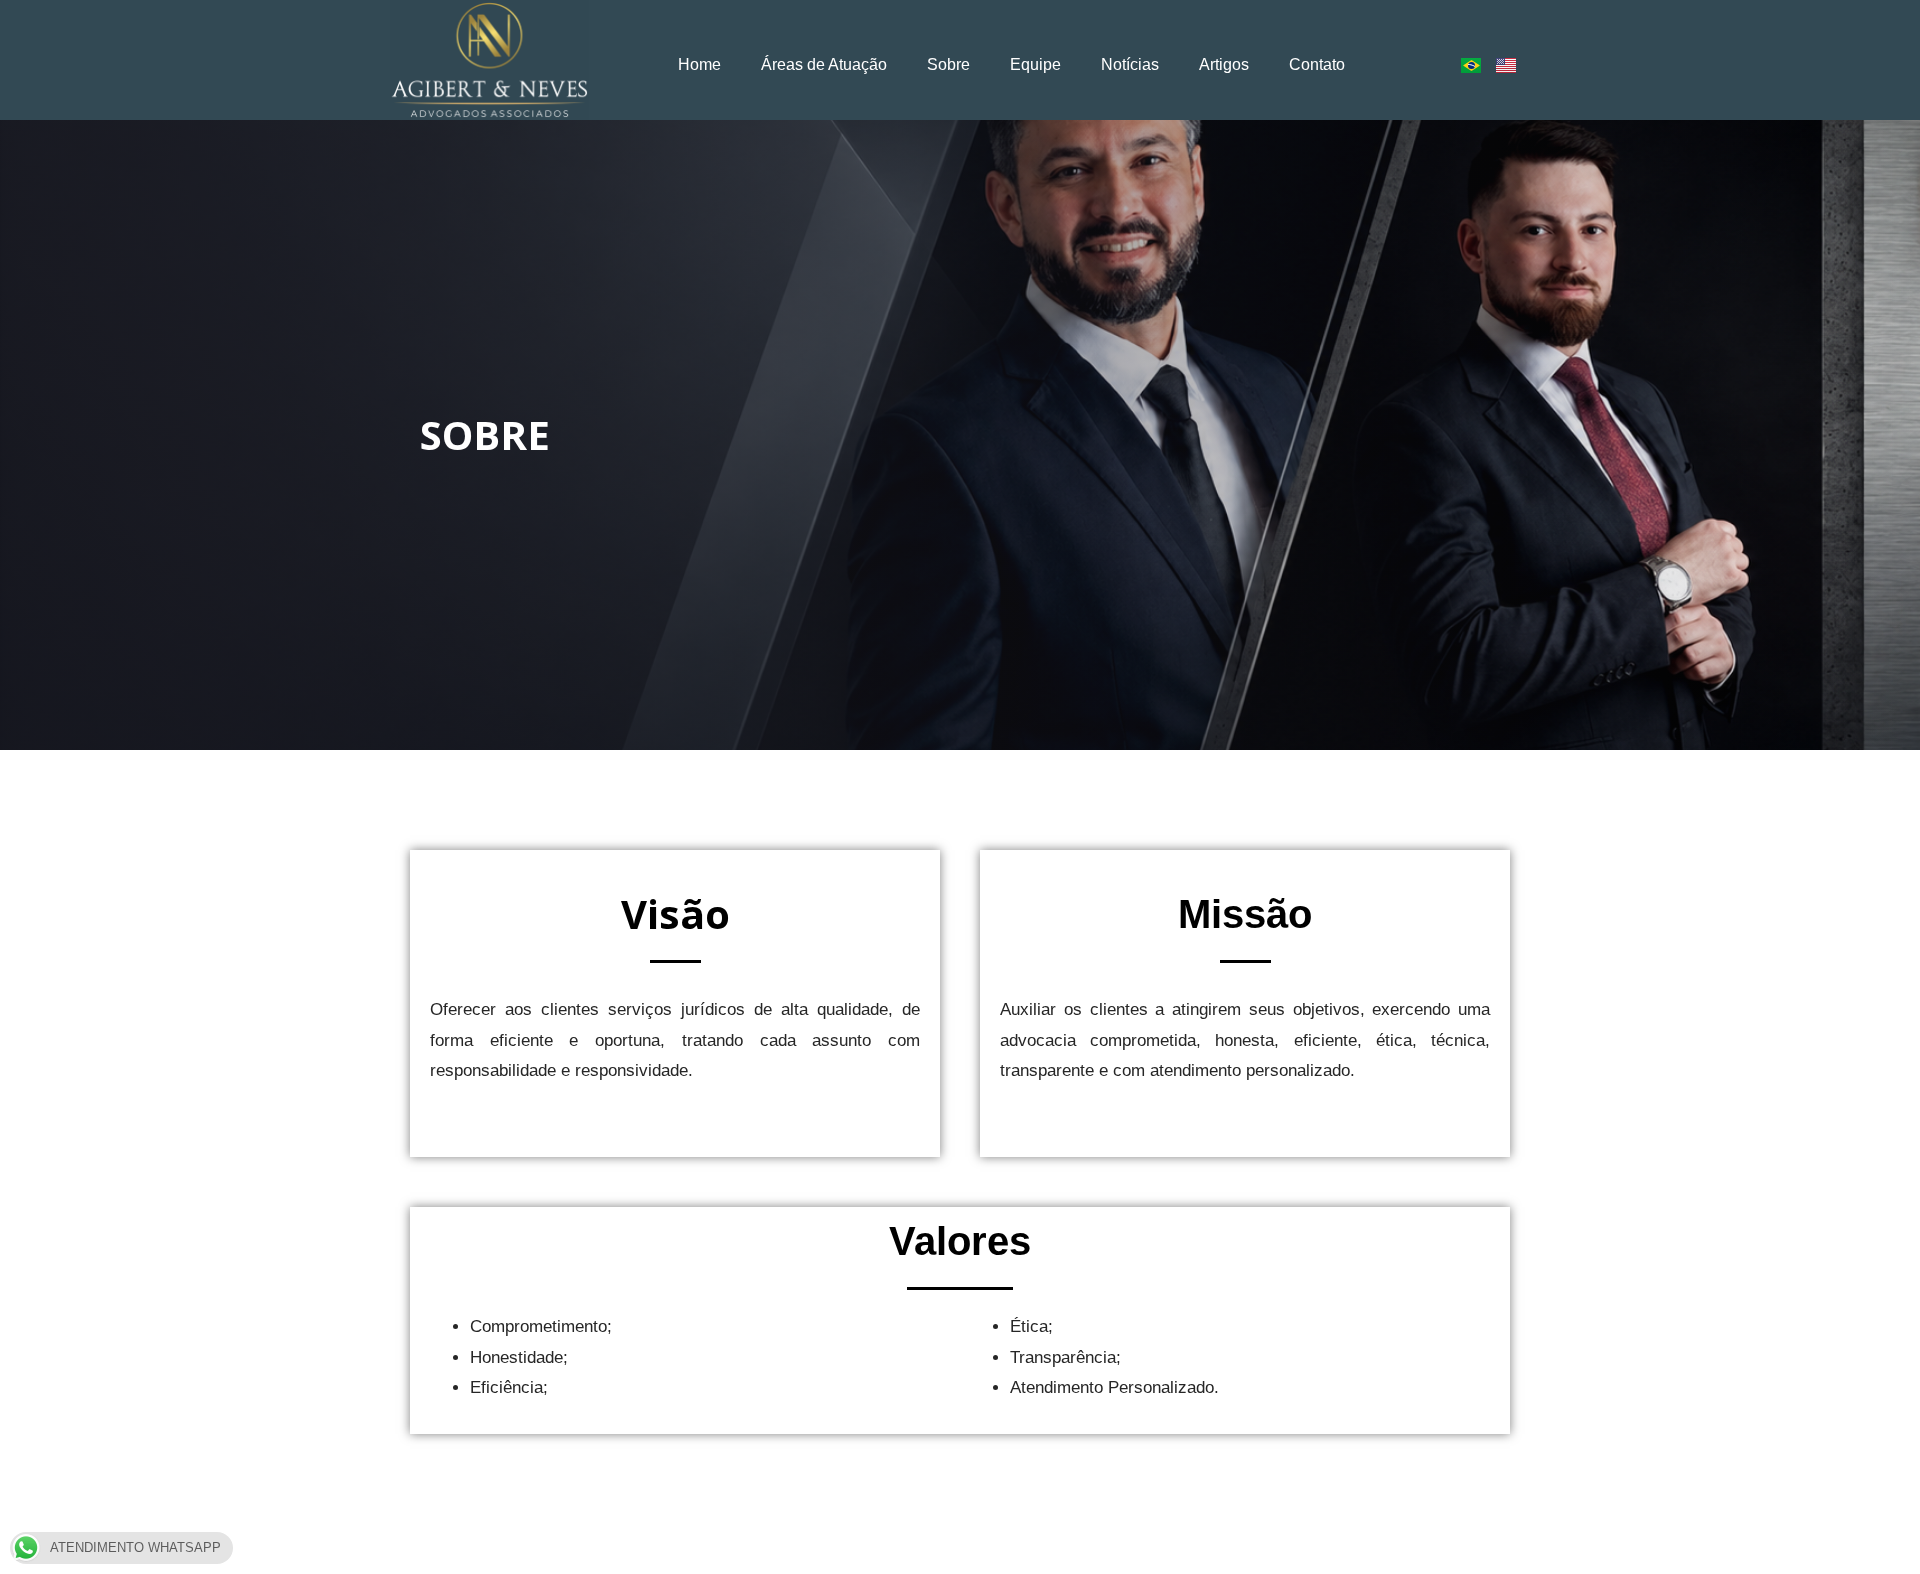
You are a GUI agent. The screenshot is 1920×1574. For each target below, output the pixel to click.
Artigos (1224, 64)
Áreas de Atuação (824, 64)
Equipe (1035, 64)
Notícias (1130, 64)
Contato (1317, 64)
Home (699, 64)
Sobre (948, 64)
